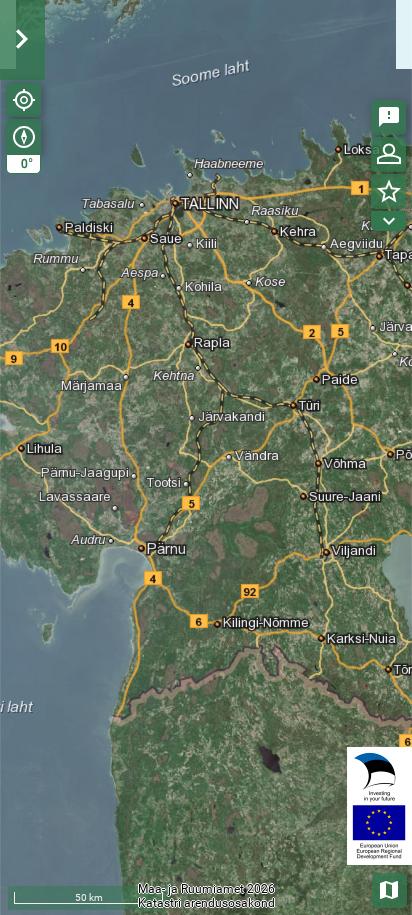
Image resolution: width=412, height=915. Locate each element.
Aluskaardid (390, 888)
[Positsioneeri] (23, 99)
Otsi (364, 133)
